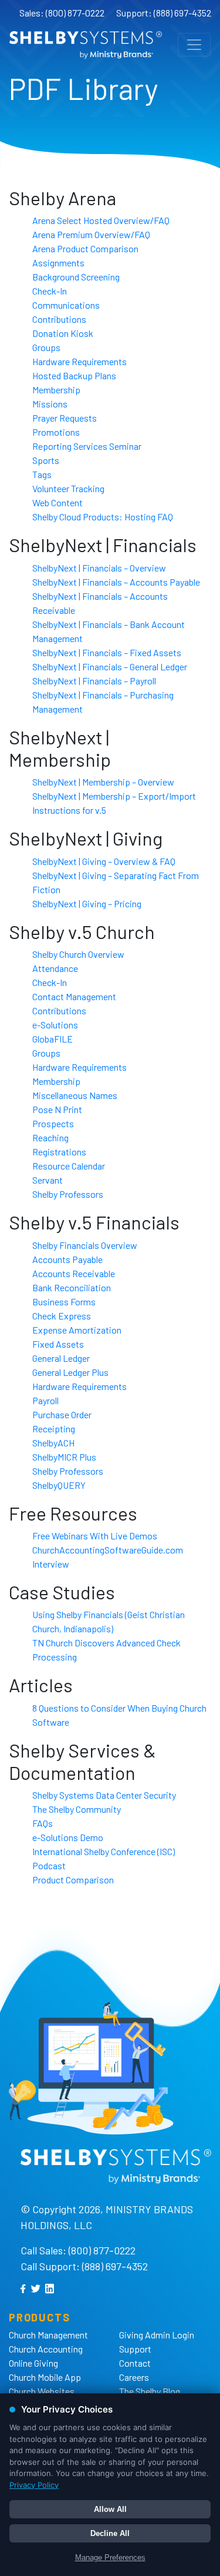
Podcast (49, 1865)
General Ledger (61, 1358)
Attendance (55, 968)
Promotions (56, 432)
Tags (42, 474)
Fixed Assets (58, 1344)
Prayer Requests (65, 418)
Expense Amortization (77, 1330)
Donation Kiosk (63, 333)
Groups (46, 347)
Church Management (48, 2335)
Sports (46, 460)
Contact (135, 2363)
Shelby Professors (68, 1194)
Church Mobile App (45, 2377)
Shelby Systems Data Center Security (104, 1795)
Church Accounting (46, 2349)
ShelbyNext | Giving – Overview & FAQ (104, 861)
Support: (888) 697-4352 (164, 13)
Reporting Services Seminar (87, 446)
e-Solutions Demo (68, 1837)
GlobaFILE (53, 1039)
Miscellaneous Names (75, 1095)
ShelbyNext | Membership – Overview (103, 782)
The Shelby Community (77, 1809)
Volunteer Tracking (68, 488)
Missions (50, 404)
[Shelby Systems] (86, 45)
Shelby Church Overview (78, 954)
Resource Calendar (69, 1166)
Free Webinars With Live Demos (95, 1536)
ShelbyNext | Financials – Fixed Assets (107, 652)
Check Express (62, 1316)
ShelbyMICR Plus (64, 1457)
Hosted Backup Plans (74, 375)
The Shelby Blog (150, 2391)
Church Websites (42, 2391)
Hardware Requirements (79, 361)
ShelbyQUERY (59, 1485)
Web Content (57, 502)
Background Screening (76, 277)
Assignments (58, 263)
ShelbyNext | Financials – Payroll (94, 681)
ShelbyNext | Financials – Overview (99, 568)
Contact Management (74, 996)
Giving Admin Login (157, 2335)
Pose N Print (57, 1109)
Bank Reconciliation (72, 1287)
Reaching (50, 1137)
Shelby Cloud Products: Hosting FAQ (103, 517)
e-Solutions (55, 1025)
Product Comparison (73, 1880)
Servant (48, 1180)
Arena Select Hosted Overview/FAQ (101, 220)
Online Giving (33, 2363)
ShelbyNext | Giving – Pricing (87, 903)
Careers (134, 2377)
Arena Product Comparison (85, 248)
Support (135, 2349)
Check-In (50, 291)
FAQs (43, 1823)
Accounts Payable (67, 1259)
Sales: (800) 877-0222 (62, 13)
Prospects (53, 1123)
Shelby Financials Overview (85, 1245)
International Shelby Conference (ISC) (104, 1851)
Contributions (59, 319)
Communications (66, 305)
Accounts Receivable (74, 1273)
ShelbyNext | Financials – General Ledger (110, 666)
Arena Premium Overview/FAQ (91, 234)
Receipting (54, 1429)
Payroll (45, 1400)
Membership (56, 390)
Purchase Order (62, 1414)
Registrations (59, 1152)
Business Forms (64, 1302)
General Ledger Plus (70, 1372)
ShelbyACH (53, 1443)
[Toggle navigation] (194, 45)
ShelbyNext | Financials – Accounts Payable (116, 582)
